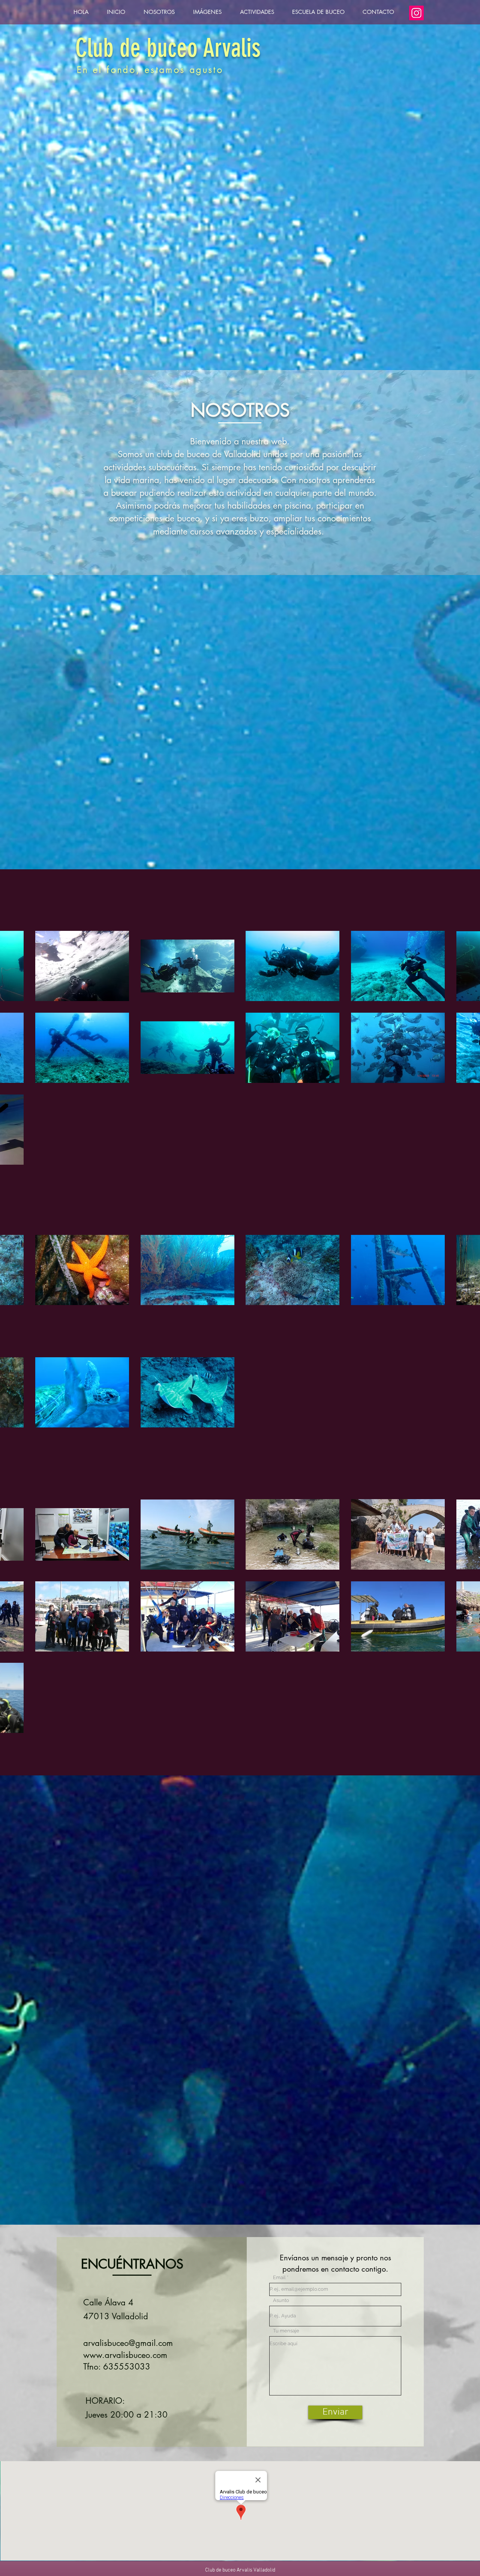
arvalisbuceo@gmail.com (128, 2343)
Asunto (281, 2300)
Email (279, 2277)
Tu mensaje (286, 2331)
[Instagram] (416, 13)
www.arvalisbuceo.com (125, 2355)
